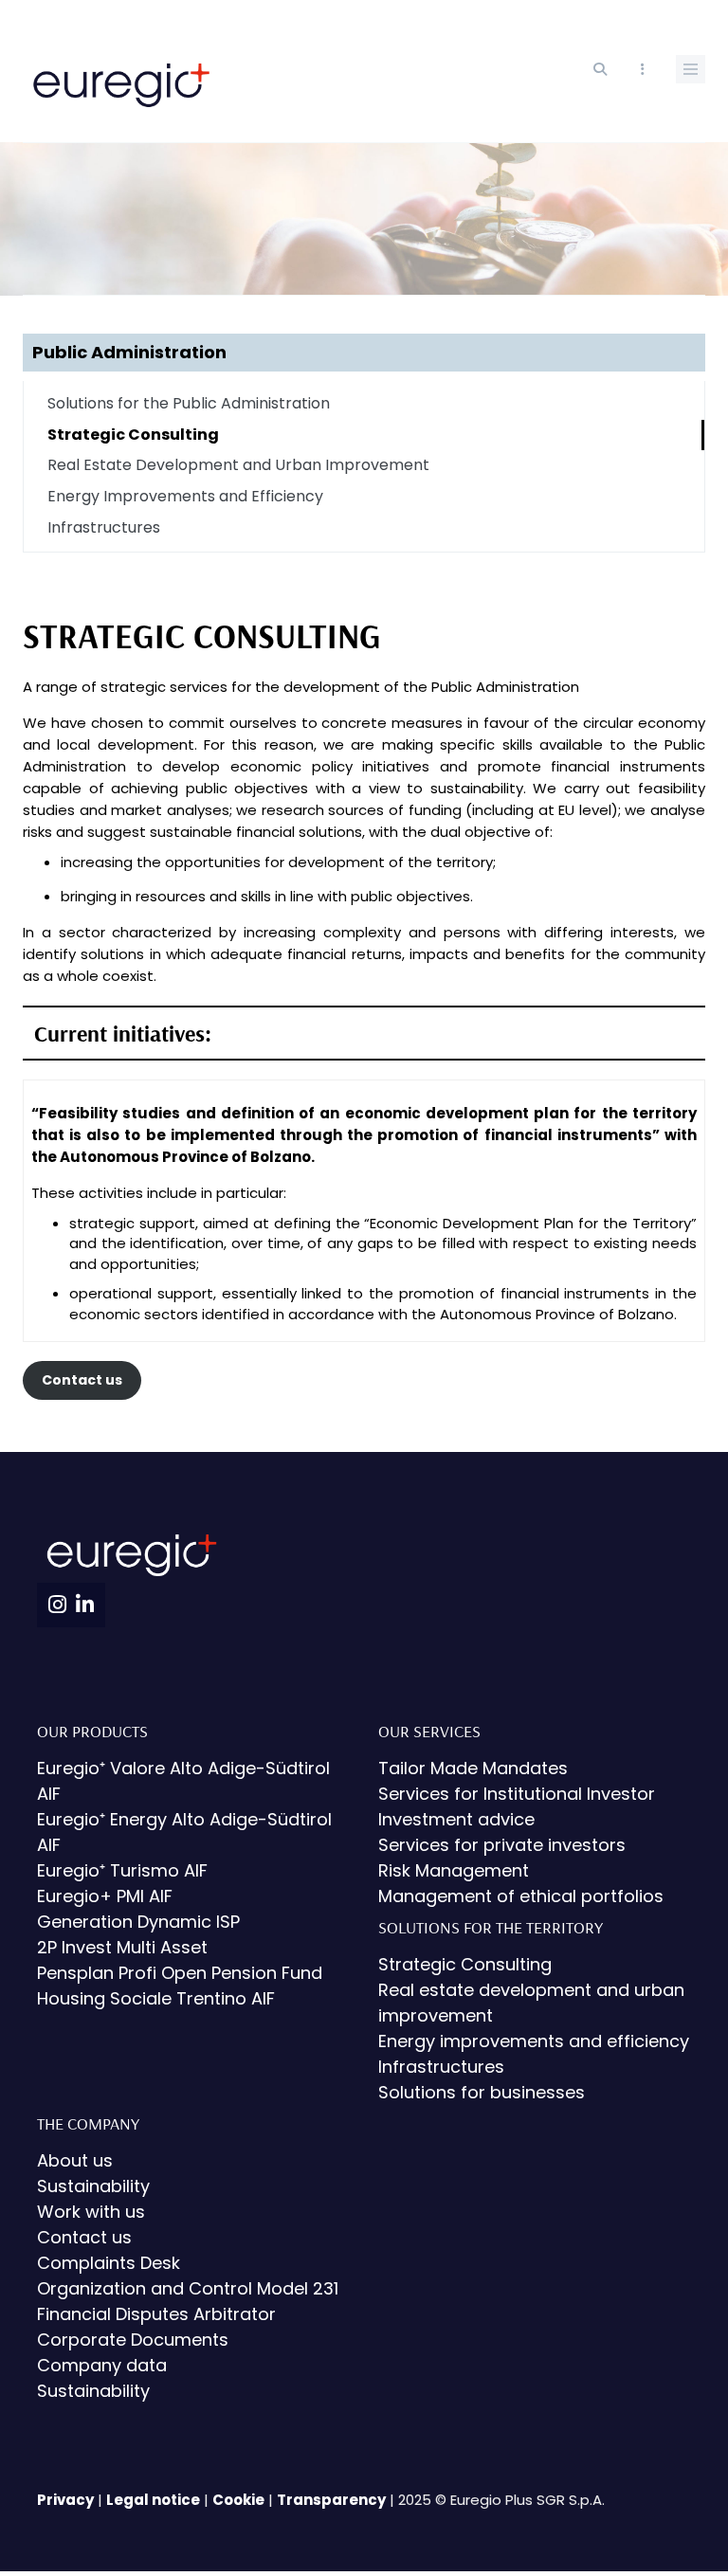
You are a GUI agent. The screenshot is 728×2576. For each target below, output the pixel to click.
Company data (102, 2365)
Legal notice (153, 2500)
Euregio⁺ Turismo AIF (122, 1870)
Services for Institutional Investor (517, 1794)
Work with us (91, 2212)
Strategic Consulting (133, 435)
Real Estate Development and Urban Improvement (238, 465)
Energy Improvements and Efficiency (185, 496)
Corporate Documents (133, 2340)
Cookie (238, 2500)
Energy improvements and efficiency (534, 2041)
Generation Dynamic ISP (138, 1922)
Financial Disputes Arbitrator (156, 2314)
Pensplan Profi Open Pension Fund (180, 1973)
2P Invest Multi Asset (122, 1947)
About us (75, 2160)
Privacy (65, 2500)
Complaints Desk (109, 2263)
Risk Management (454, 1870)
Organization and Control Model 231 (188, 2288)
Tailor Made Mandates (473, 1768)
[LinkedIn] (85, 1605)
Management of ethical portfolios (521, 1896)
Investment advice (456, 1819)
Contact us (82, 1380)
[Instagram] (57, 1605)
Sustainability (93, 2186)
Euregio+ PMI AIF (105, 1896)
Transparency (331, 2500)
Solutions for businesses (482, 2092)
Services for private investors (502, 1845)
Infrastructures (104, 527)
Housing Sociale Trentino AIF (156, 1998)
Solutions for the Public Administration (189, 403)
